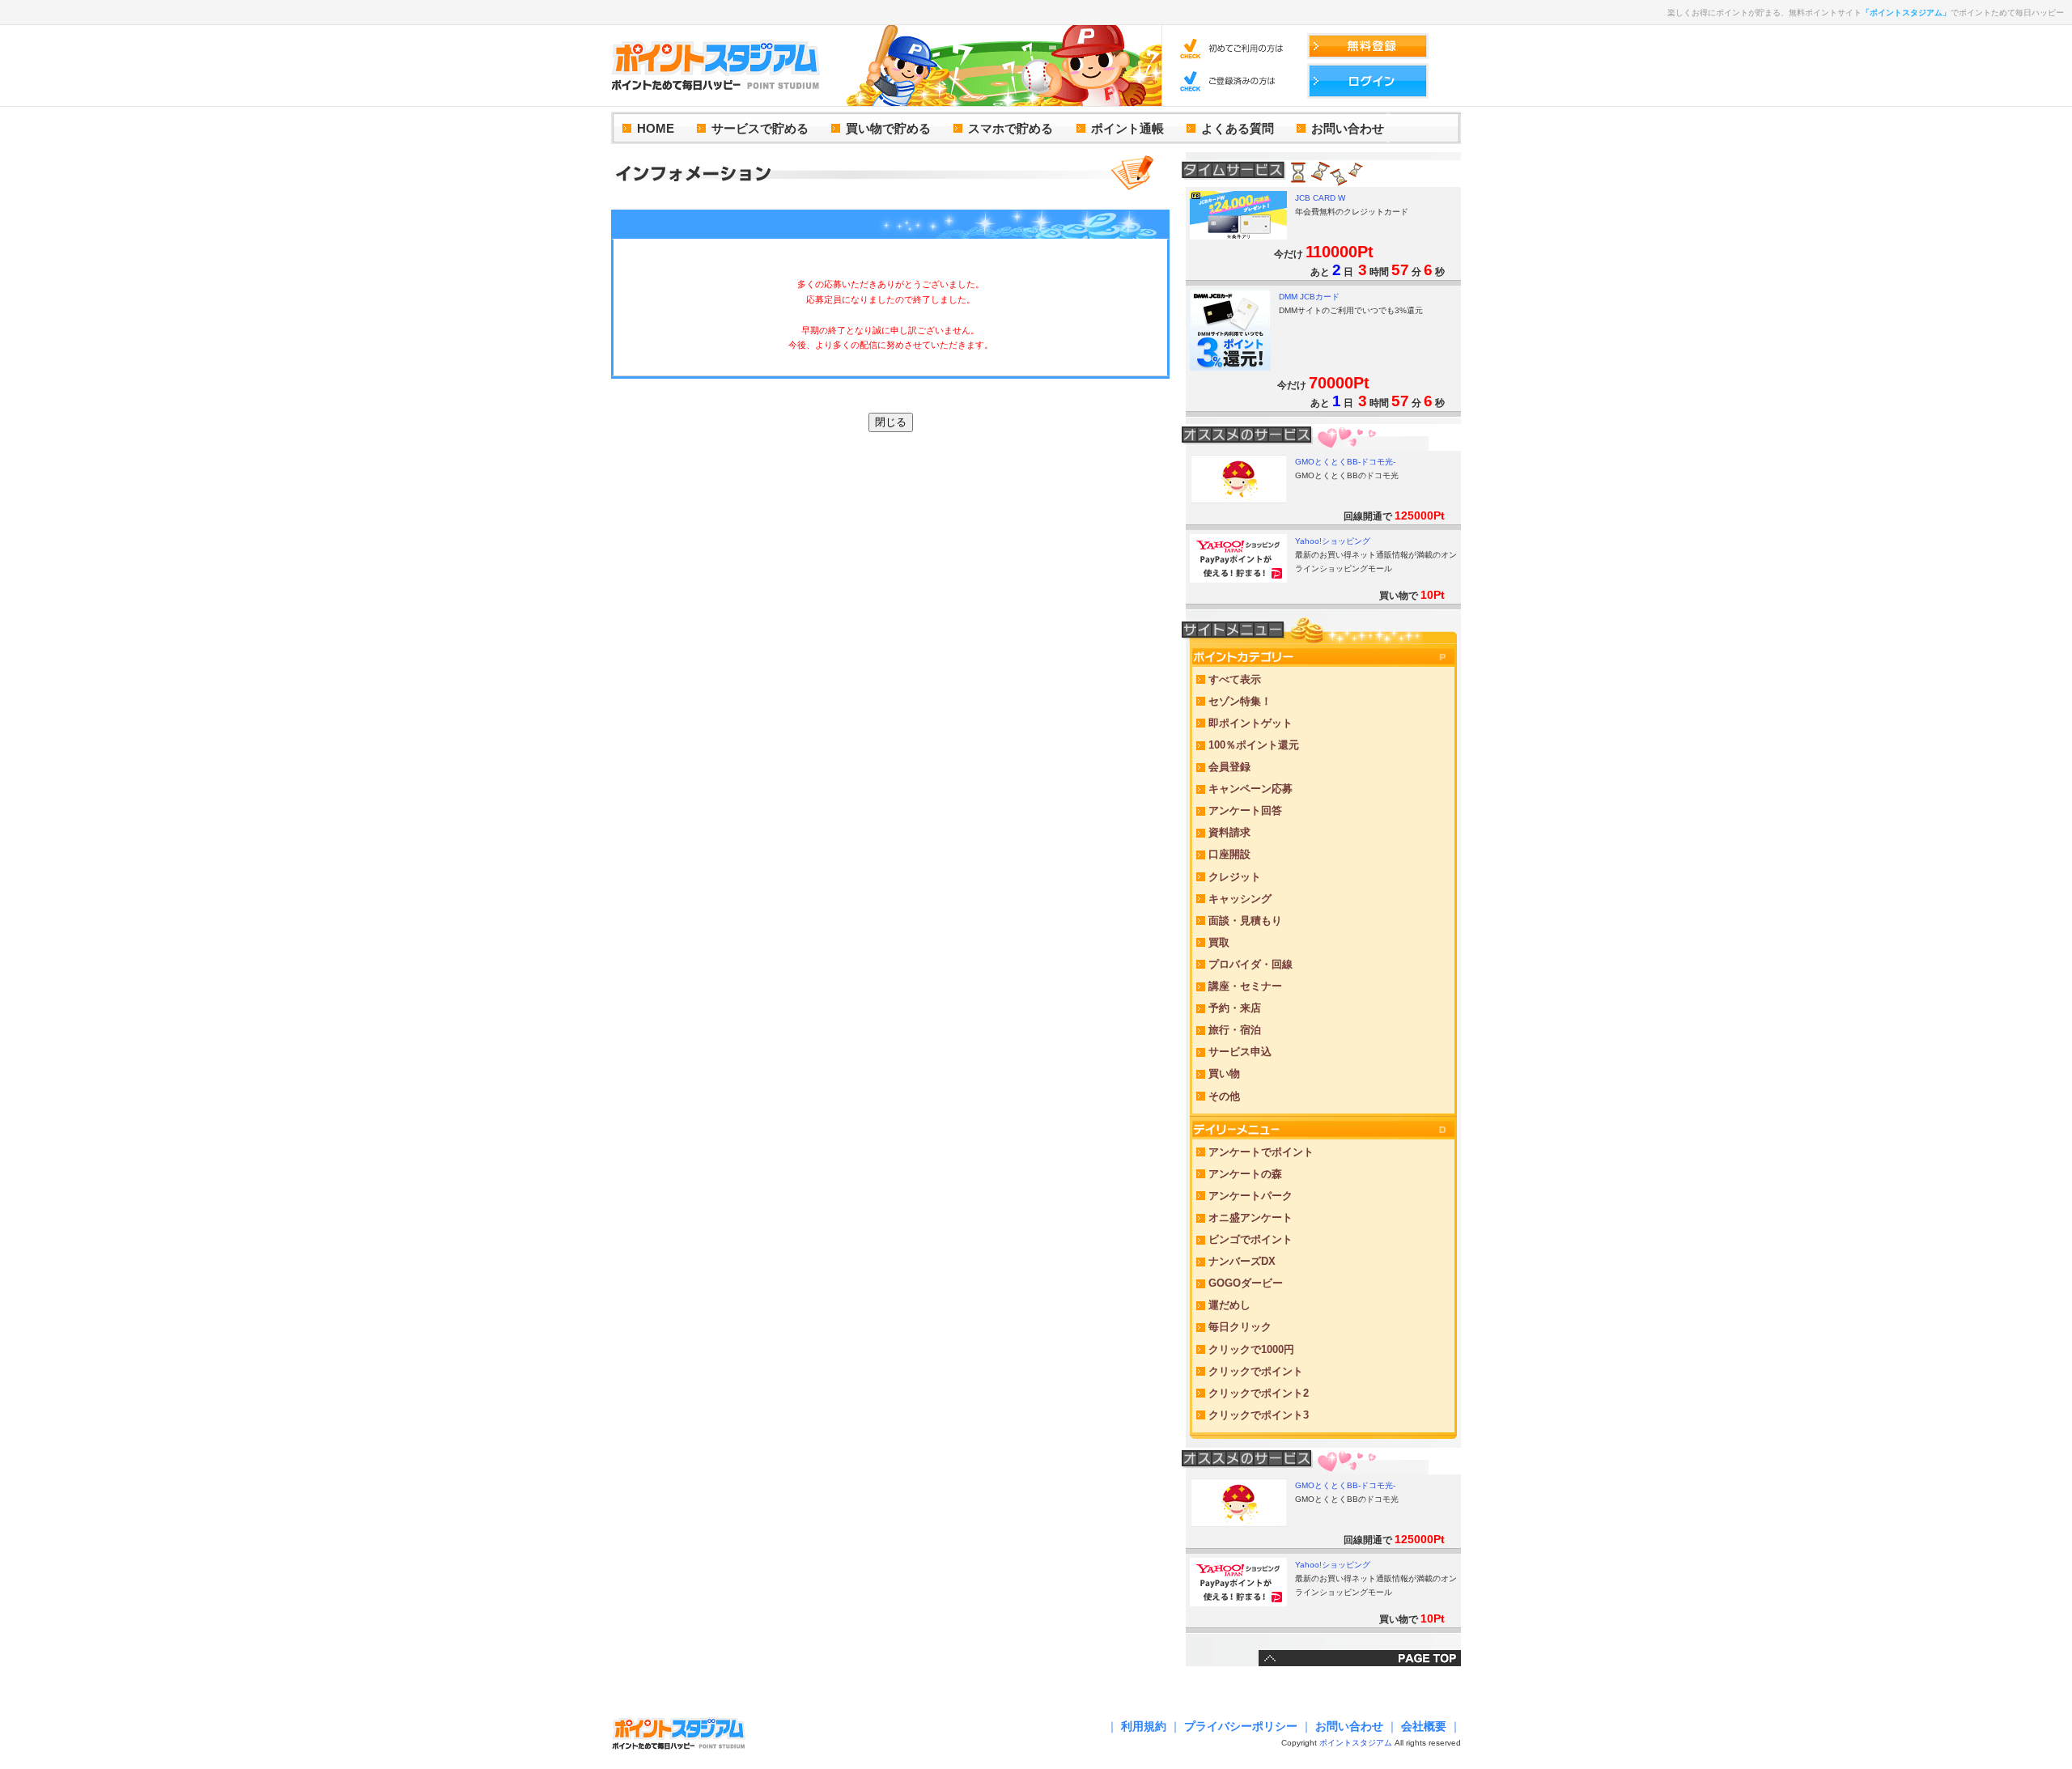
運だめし (1229, 1305)
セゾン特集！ (1240, 701)
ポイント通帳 (1127, 128)
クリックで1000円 (1251, 1349)
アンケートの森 (1245, 1174)
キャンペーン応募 (1250, 789)
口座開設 (1229, 854)
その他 (1224, 1096)
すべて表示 (1235, 679)
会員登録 (1229, 767)
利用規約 (1144, 1726)
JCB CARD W (1320, 198)
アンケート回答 (1245, 810)
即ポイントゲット (1250, 723)
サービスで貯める (760, 128)
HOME (656, 128)
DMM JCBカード (1309, 297)
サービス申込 (1240, 1052)
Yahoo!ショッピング (1333, 541)
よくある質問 (1238, 128)
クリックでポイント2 (1259, 1393)
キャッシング (1240, 899)
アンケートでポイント (1261, 1152)
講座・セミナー (1245, 986)
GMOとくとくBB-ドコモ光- (1345, 462)
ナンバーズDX (1242, 1261)
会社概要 (1424, 1726)
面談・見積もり (1245, 921)
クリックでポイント (1256, 1371)
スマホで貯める (1011, 128)
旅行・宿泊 (1235, 1030)
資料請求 (1229, 832)
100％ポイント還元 (1254, 745)
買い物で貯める (888, 128)
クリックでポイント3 (1259, 1415)
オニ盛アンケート (1250, 1218)
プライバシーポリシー (1241, 1726)
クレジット (1235, 877)
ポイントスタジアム (1356, 1743)
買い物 (1224, 1073)
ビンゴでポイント (1250, 1239)
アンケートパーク (1250, 1196)
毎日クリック (1240, 1327)
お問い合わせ (1348, 128)
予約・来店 (1235, 1008)
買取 (1219, 942)
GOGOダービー (1246, 1283)
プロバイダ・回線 (1250, 964)
